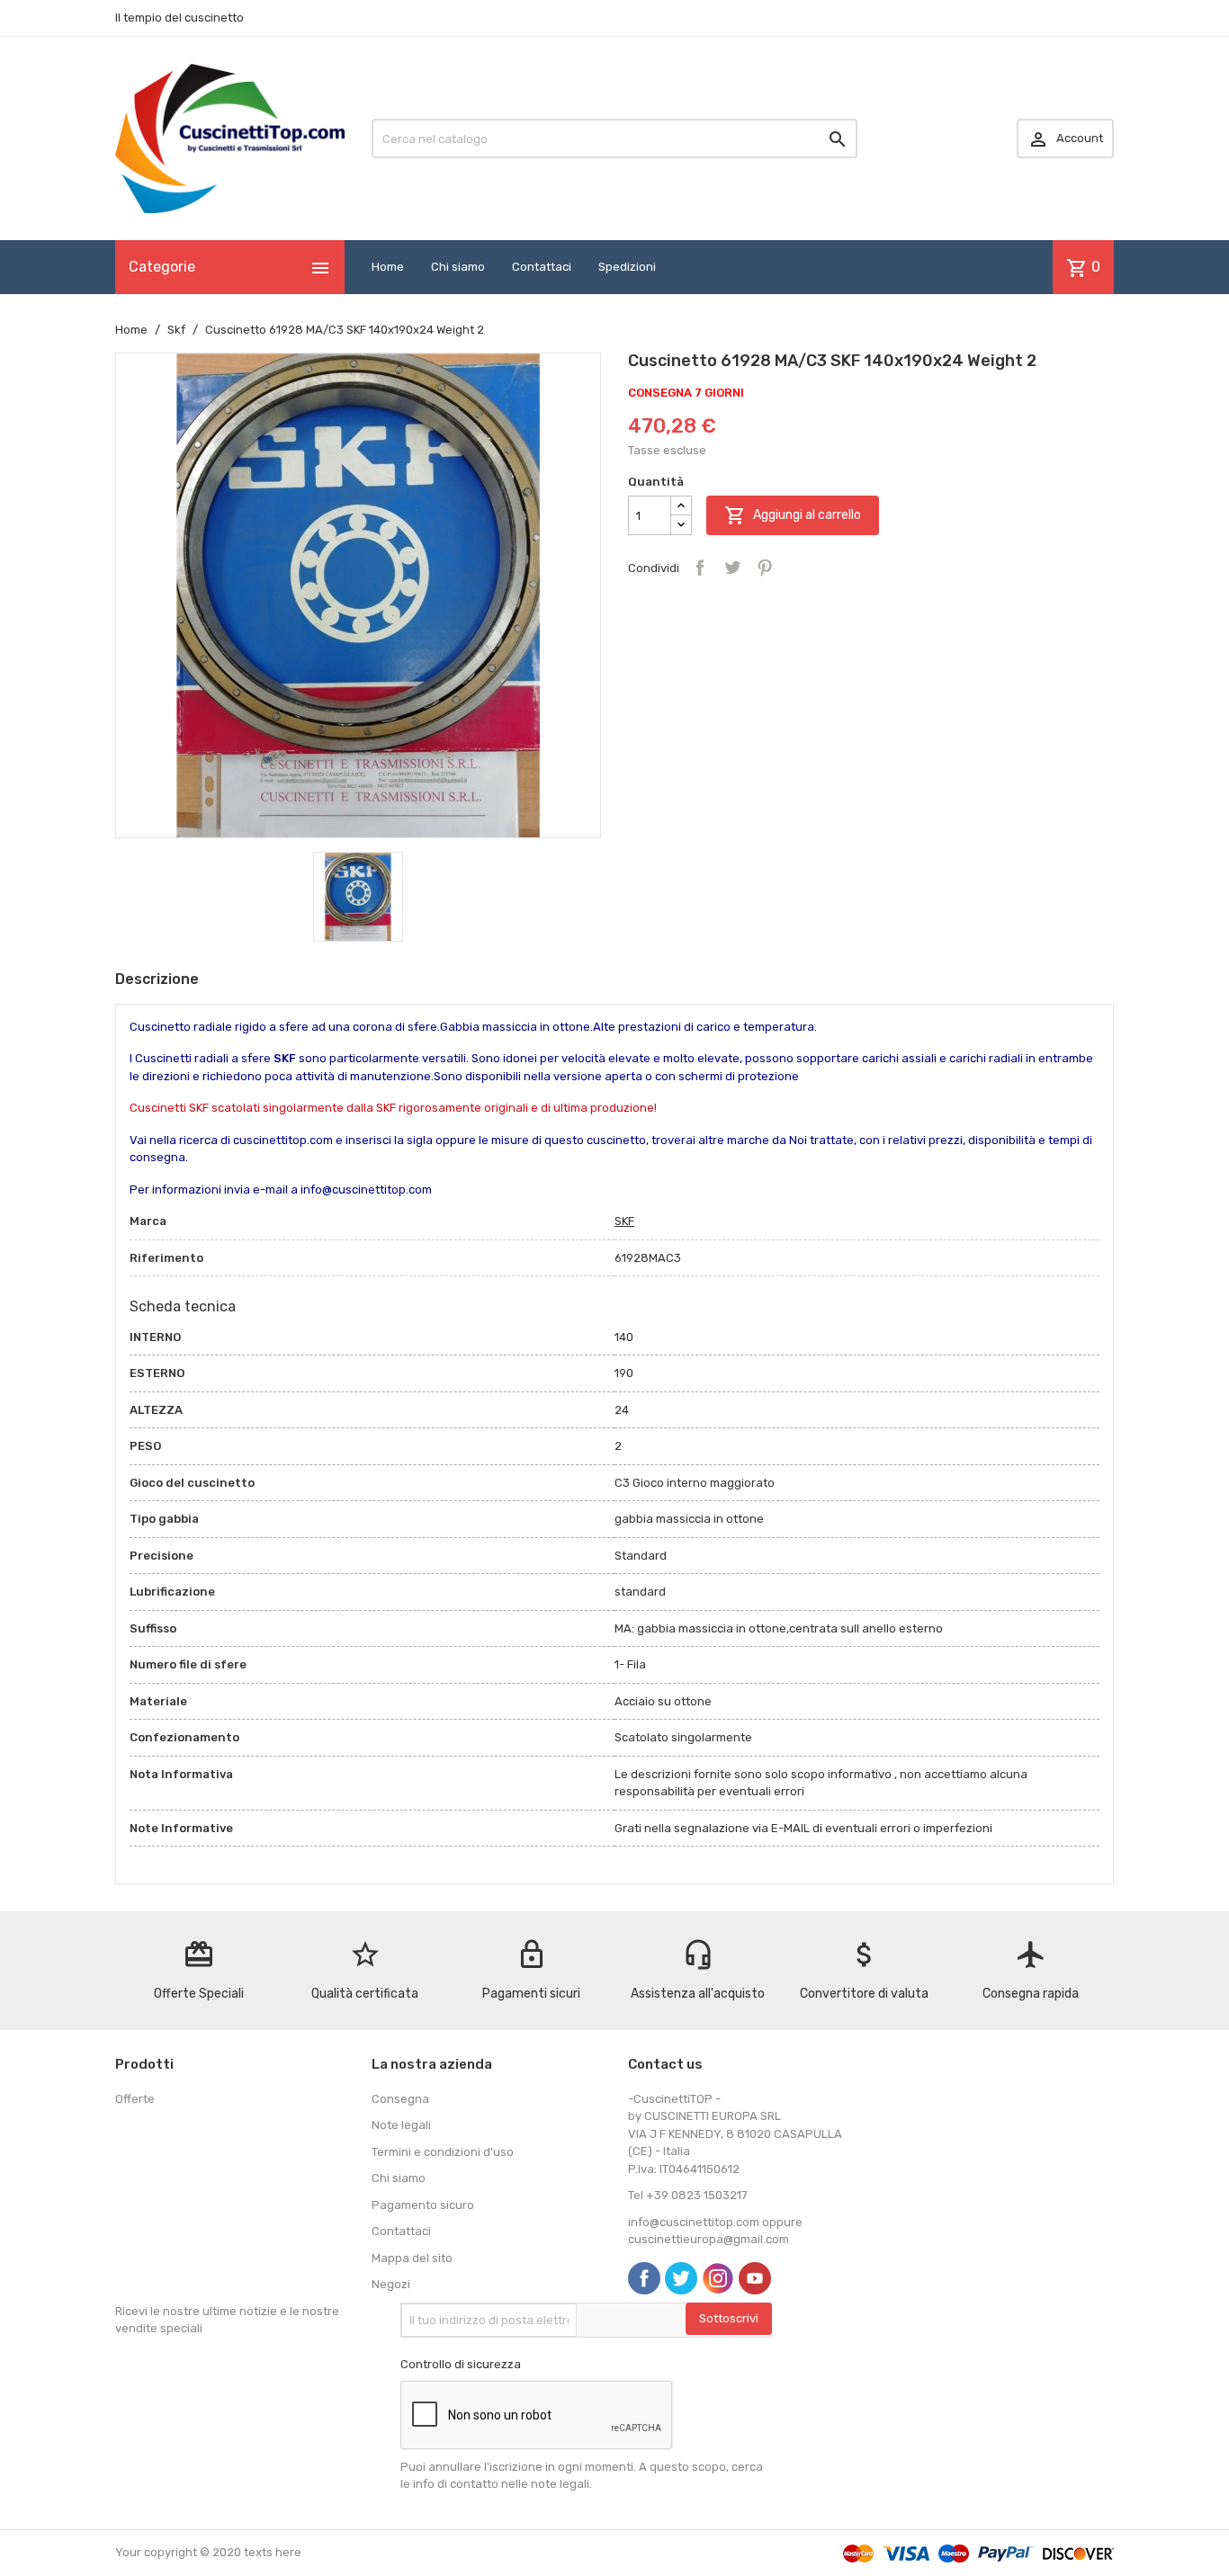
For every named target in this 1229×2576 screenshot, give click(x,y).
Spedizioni (627, 267)
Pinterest (765, 568)
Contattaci (542, 267)
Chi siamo (458, 267)
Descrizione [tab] (157, 979)
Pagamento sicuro (423, 2205)
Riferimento (166, 1258)
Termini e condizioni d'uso (443, 2152)
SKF (624, 1221)
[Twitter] (681, 2278)
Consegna (400, 2099)
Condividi (700, 568)
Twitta (732, 568)
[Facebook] (644, 2278)
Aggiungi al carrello (793, 515)
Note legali (401, 2125)
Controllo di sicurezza (461, 2364)
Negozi (391, 2284)
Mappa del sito (412, 2258)
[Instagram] (718, 2278)
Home (388, 267)
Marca (148, 1221)
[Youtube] (755, 2278)
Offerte (135, 2099)
